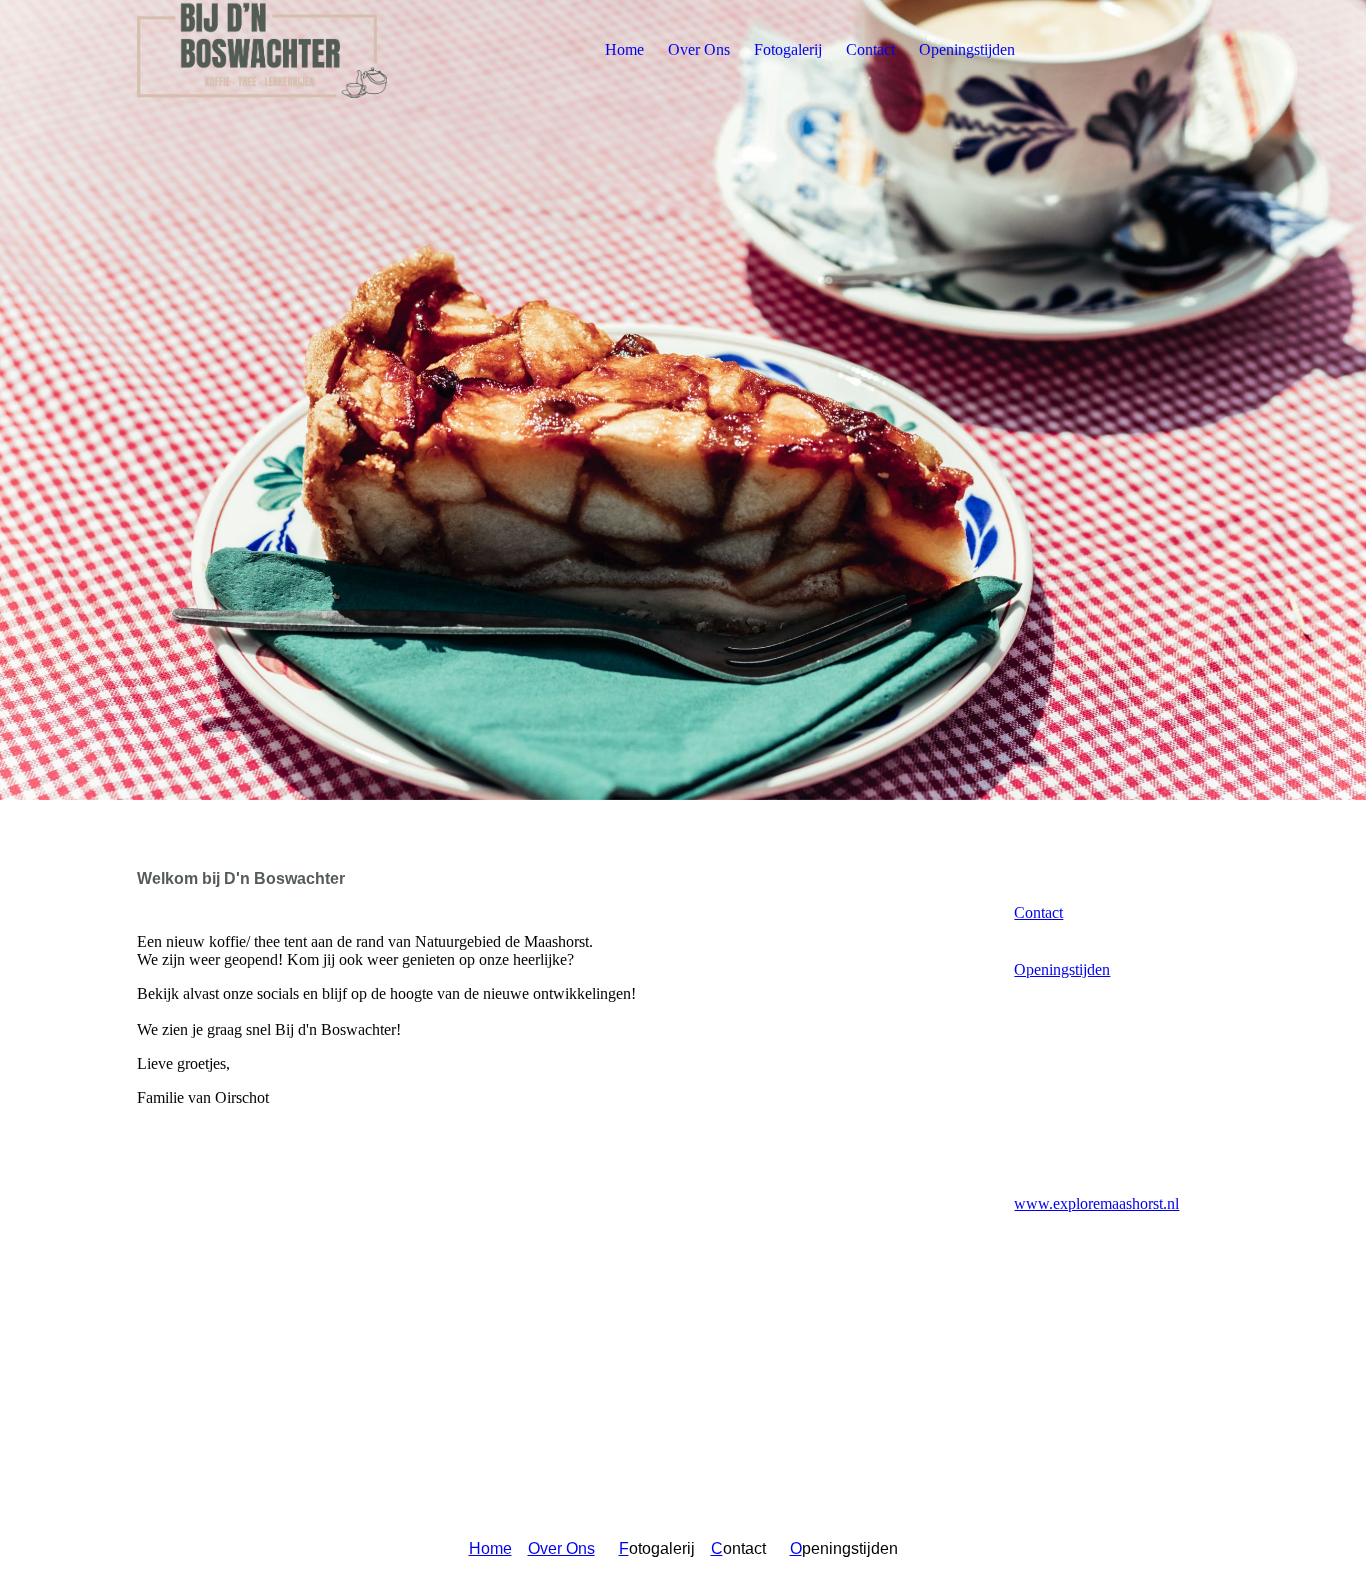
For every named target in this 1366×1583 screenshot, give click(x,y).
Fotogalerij (788, 49)
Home (624, 49)
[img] (262, 50)
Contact (870, 49)
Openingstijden (967, 49)
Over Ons (699, 49)
